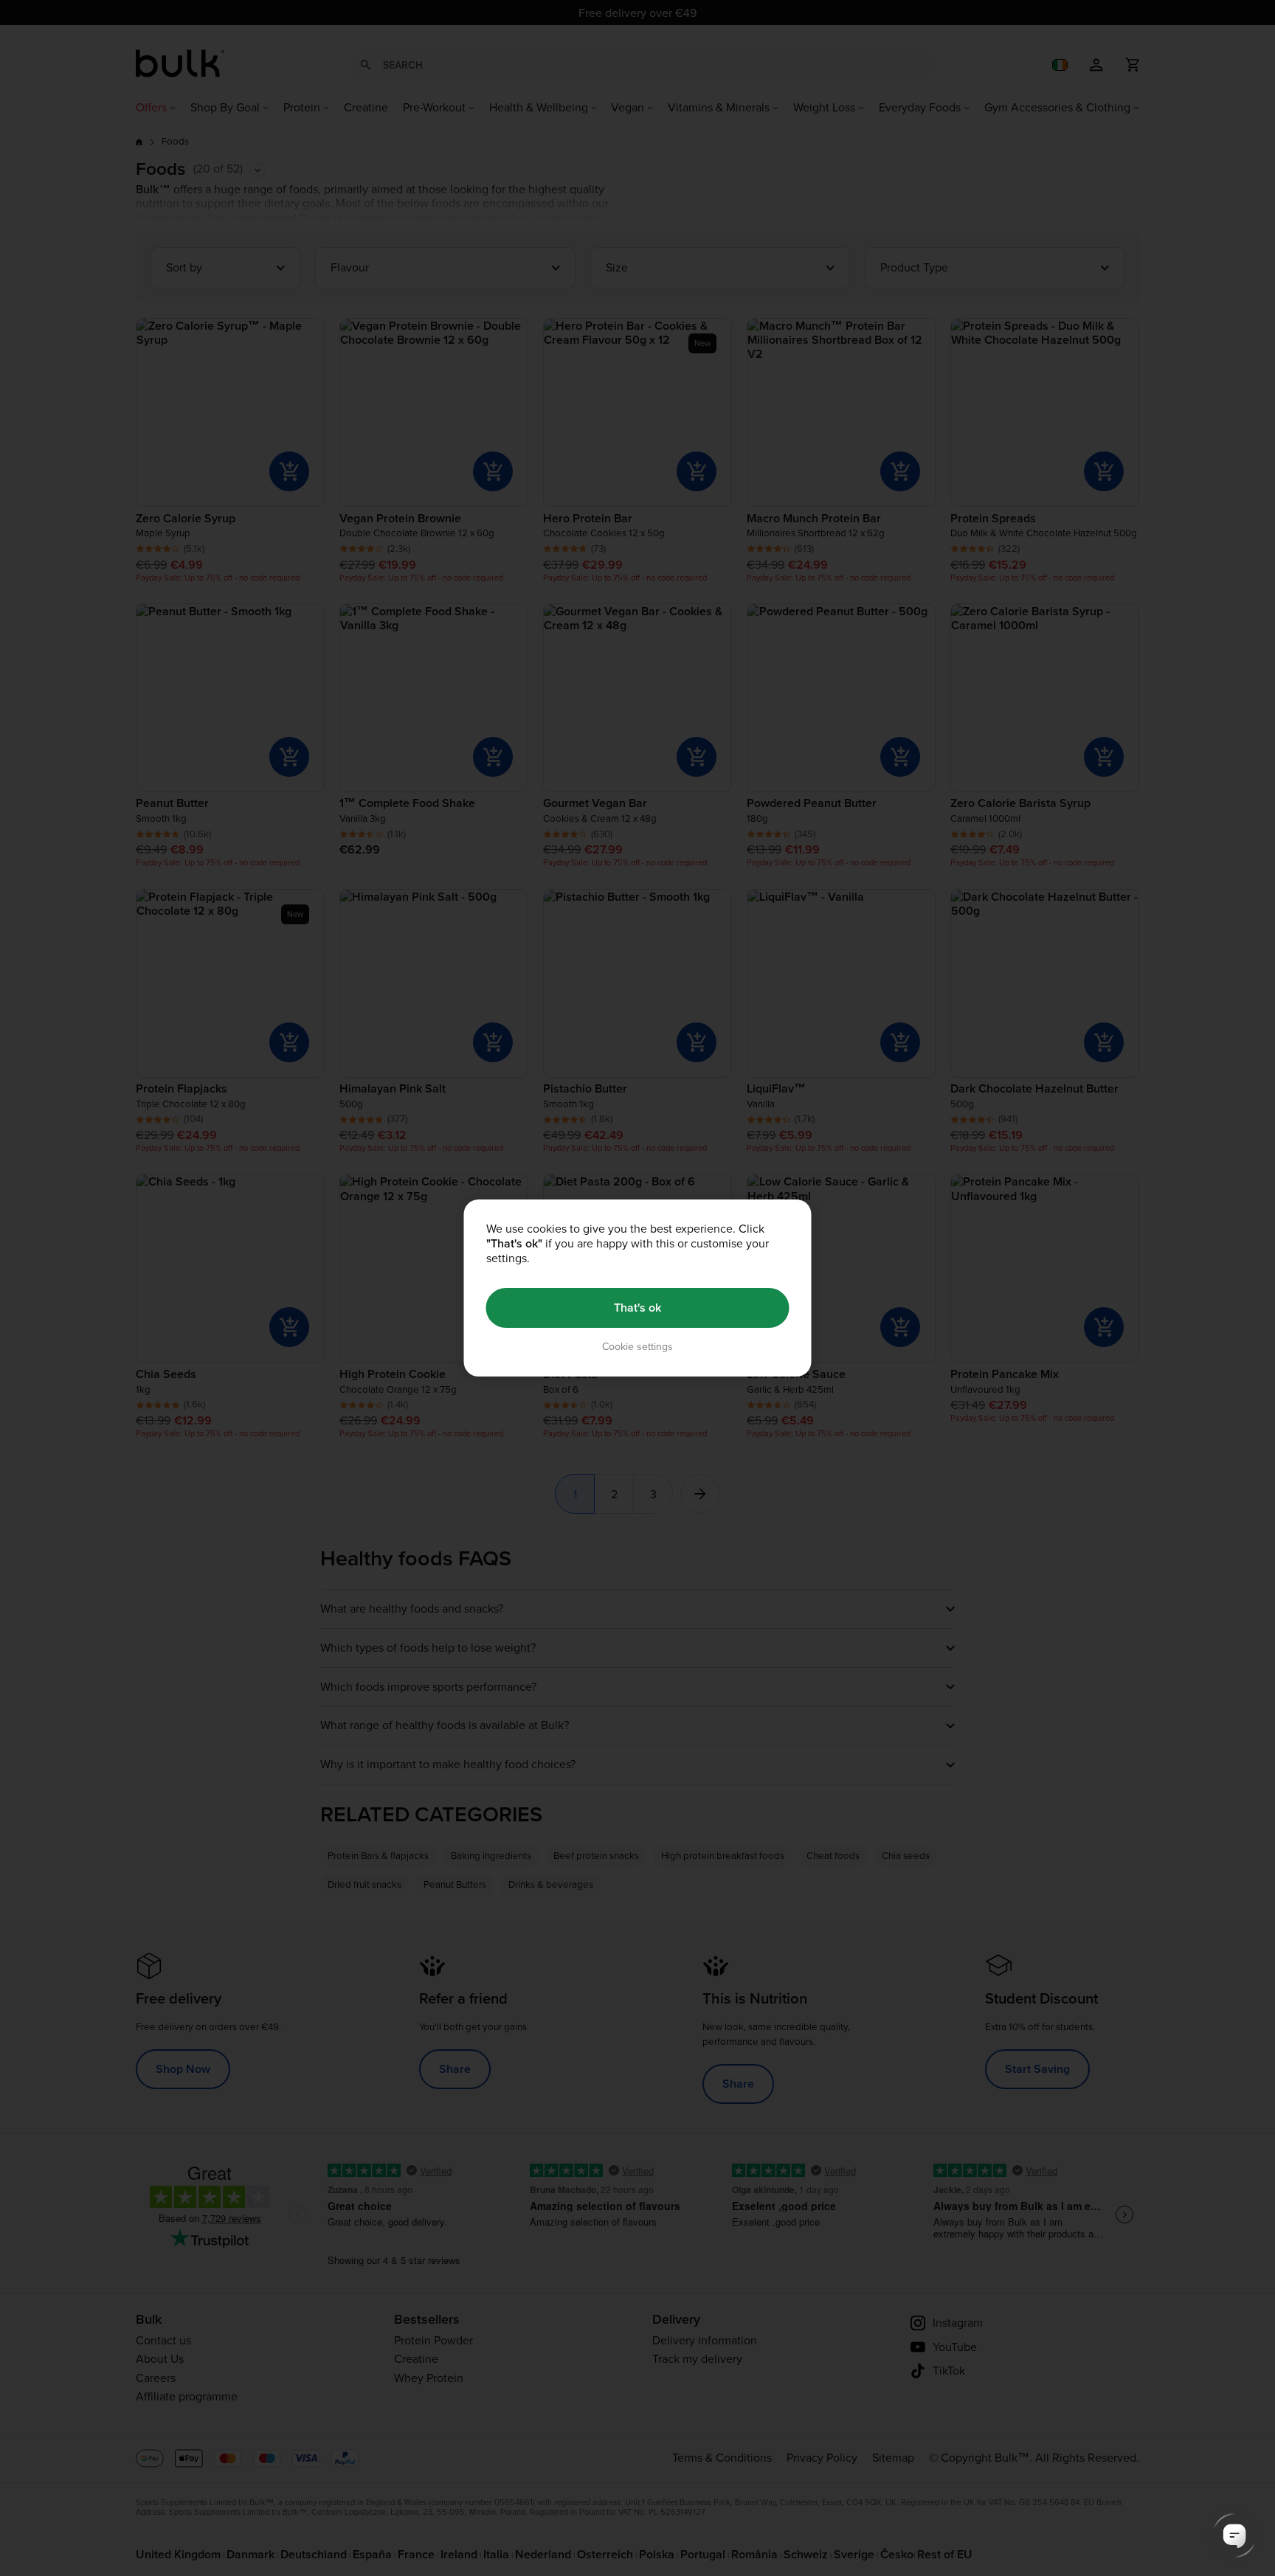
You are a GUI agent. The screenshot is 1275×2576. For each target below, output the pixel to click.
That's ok (637, 1308)
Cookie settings (637, 1347)
